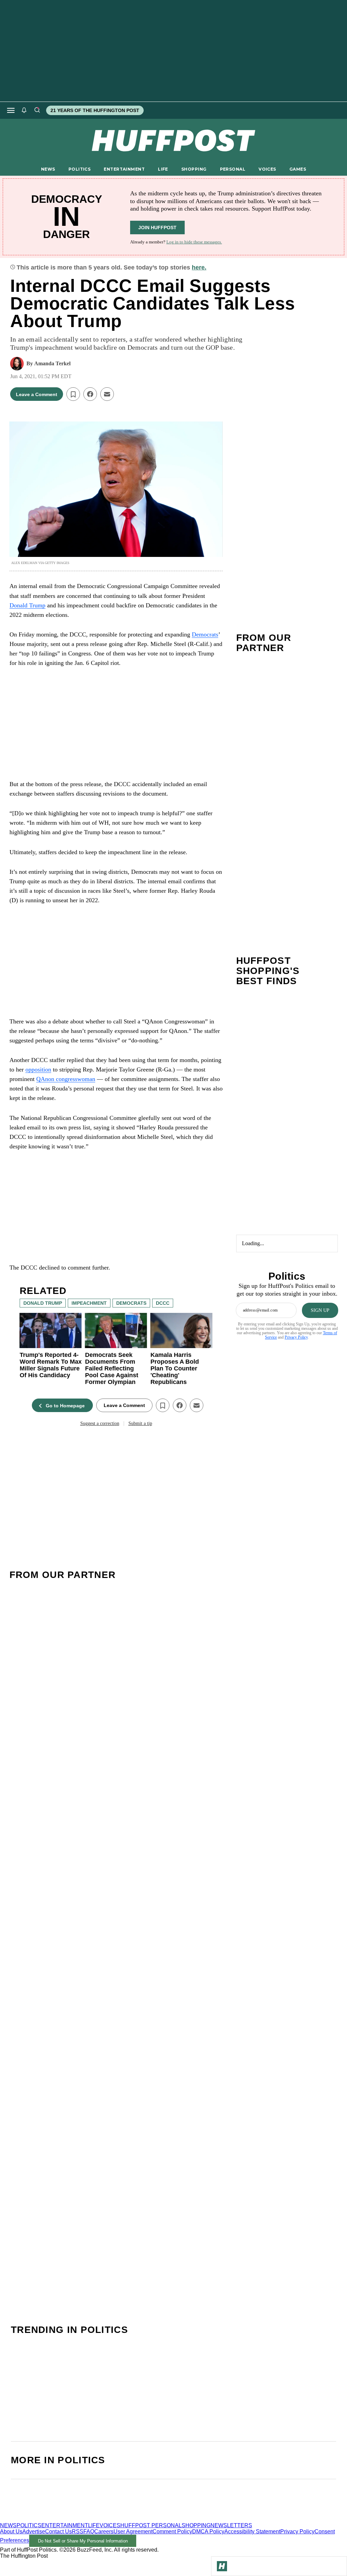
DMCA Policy (208, 2531)
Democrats (205, 634)
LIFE (163, 169)
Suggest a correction (99, 1423)
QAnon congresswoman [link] (66, 1079)
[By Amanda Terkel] (17, 364)
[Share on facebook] (90, 394)
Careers (104, 2531)
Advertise (34, 2531)
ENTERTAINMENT (124, 169)
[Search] (37, 110)
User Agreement (133, 2531)
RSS (78, 2531)
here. (199, 267)
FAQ (89, 2531)
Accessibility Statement (252, 2531)
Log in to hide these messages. (194, 242)
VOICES (267, 169)
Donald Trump (27, 605)
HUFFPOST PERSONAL (151, 2525)
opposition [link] (38, 1069)
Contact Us (58, 2531)
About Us (11, 2531)
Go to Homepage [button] (65, 1406)
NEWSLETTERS (231, 2525)
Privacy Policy (296, 1337)
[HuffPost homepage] (87, 2519)
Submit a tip (140, 1423)
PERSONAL (233, 169)
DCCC (163, 1303)
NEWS (48, 169)
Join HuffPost (157, 228)
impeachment (89, 1303)
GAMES (298, 169)
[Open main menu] (11, 110)
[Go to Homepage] (222, 2566)
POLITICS (79, 169)
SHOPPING (194, 169)
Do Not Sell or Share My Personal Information (83, 2541)
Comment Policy (172, 2531)
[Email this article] (107, 394)
